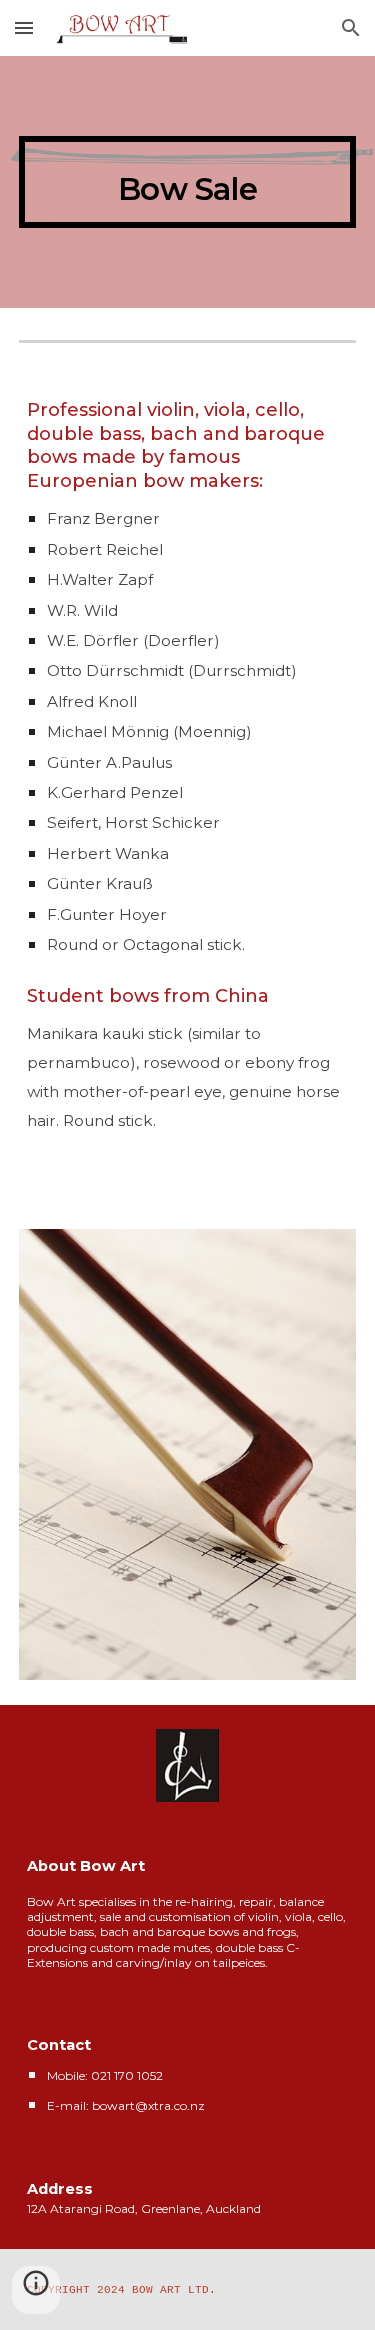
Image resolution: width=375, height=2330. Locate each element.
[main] (188, 182)
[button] (24, 27)
